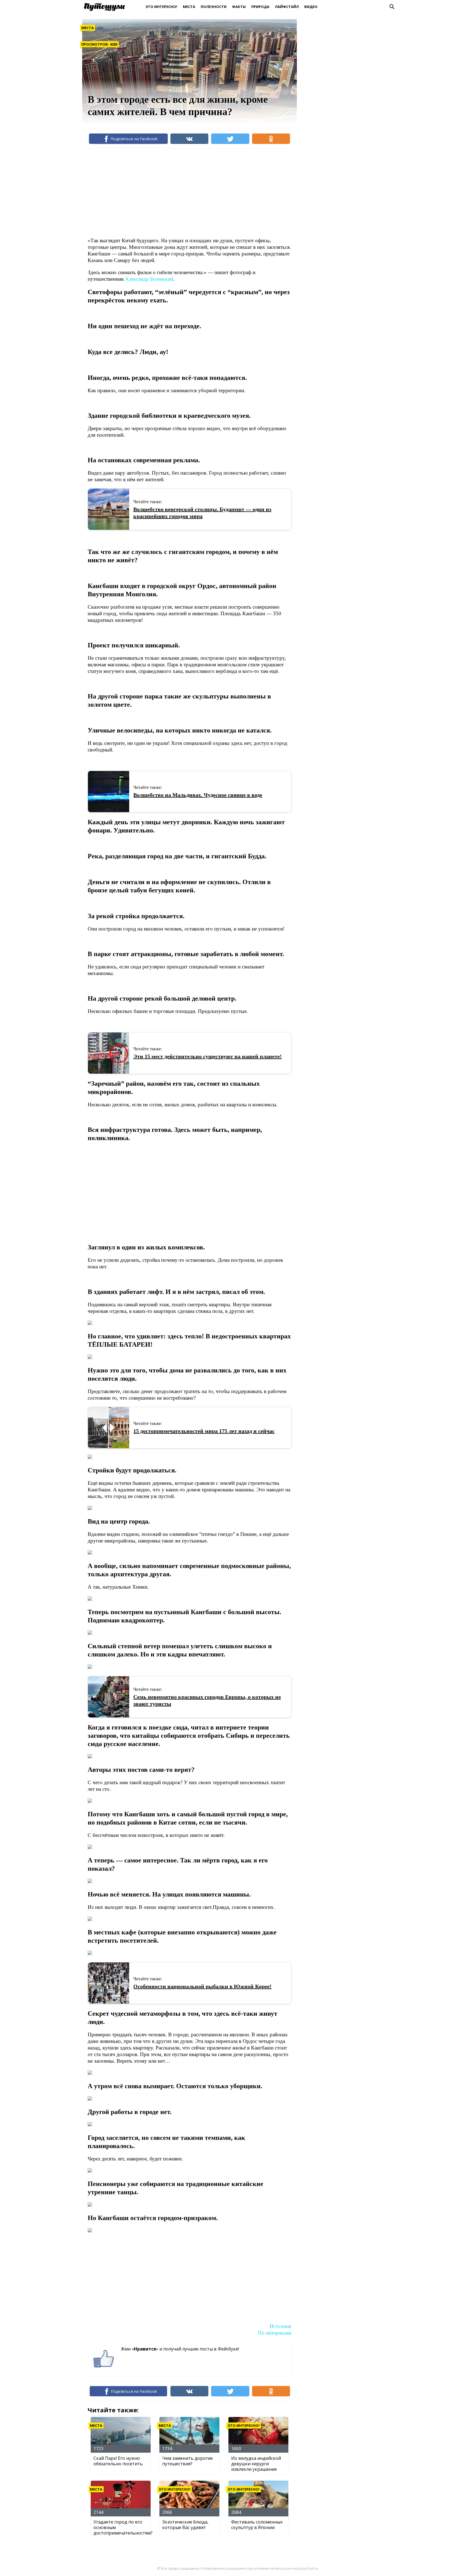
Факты (239, 7)
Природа (260, 7)
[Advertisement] (188, 192)
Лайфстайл (287, 7)
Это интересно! (161, 7)
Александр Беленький (149, 279)
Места (189, 7)
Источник (281, 2326)
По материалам (275, 2333)
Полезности (214, 7)
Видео (311, 7)
